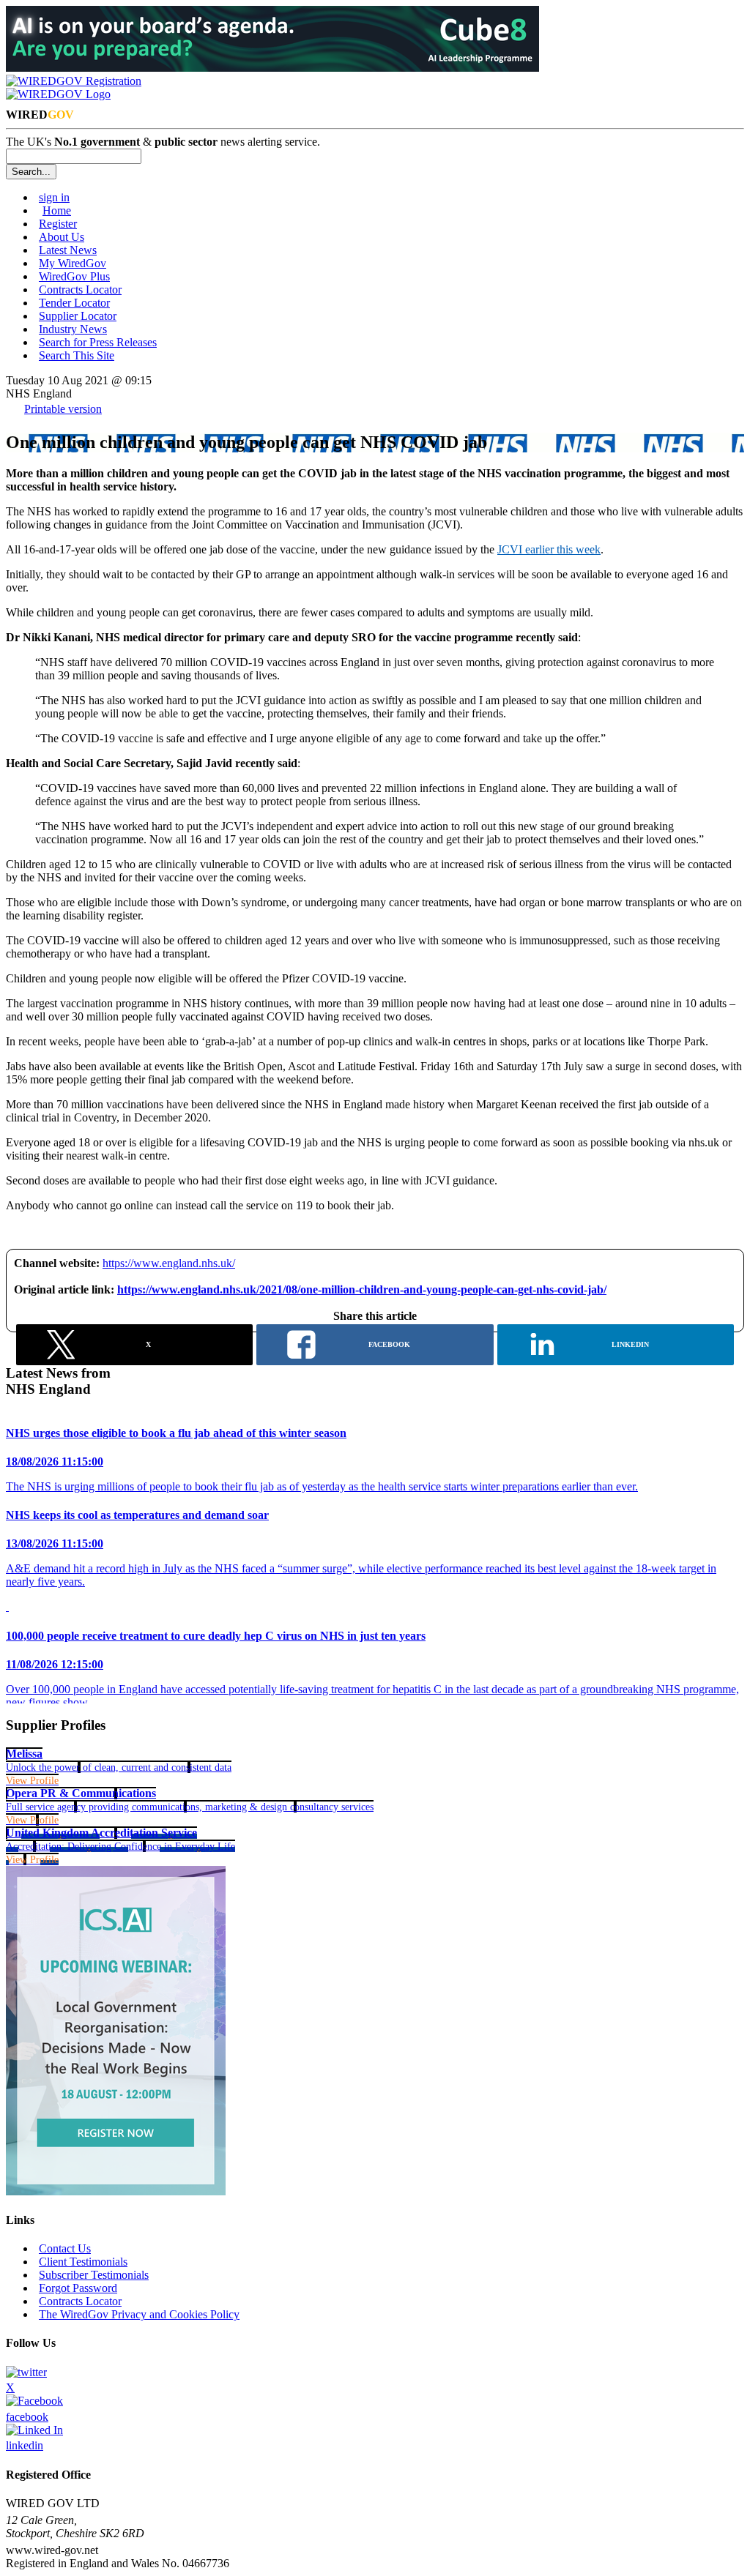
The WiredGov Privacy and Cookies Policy (139, 2314)
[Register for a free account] (74, 81)
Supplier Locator (78, 316)
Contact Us (65, 2248)
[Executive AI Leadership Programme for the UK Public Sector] (272, 68)
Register (58, 224)
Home (57, 210)
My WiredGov (73, 263)
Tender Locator (74, 303)
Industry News (73, 329)
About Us (62, 237)
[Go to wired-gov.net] (58, 94)
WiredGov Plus (74, 276)
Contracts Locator (80, 290)
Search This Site (77, 355)
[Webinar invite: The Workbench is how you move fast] (116, 2191)
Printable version (63, 409)
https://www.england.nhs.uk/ (169, 1263)
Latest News (68, 250)
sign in (54, 197)
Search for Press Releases (98, 342)
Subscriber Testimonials (94, 2275)
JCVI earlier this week (549, 549)
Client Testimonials (83, 2262)
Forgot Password (78, 2288)
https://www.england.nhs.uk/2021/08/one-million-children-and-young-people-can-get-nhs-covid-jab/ (362, 1289)
